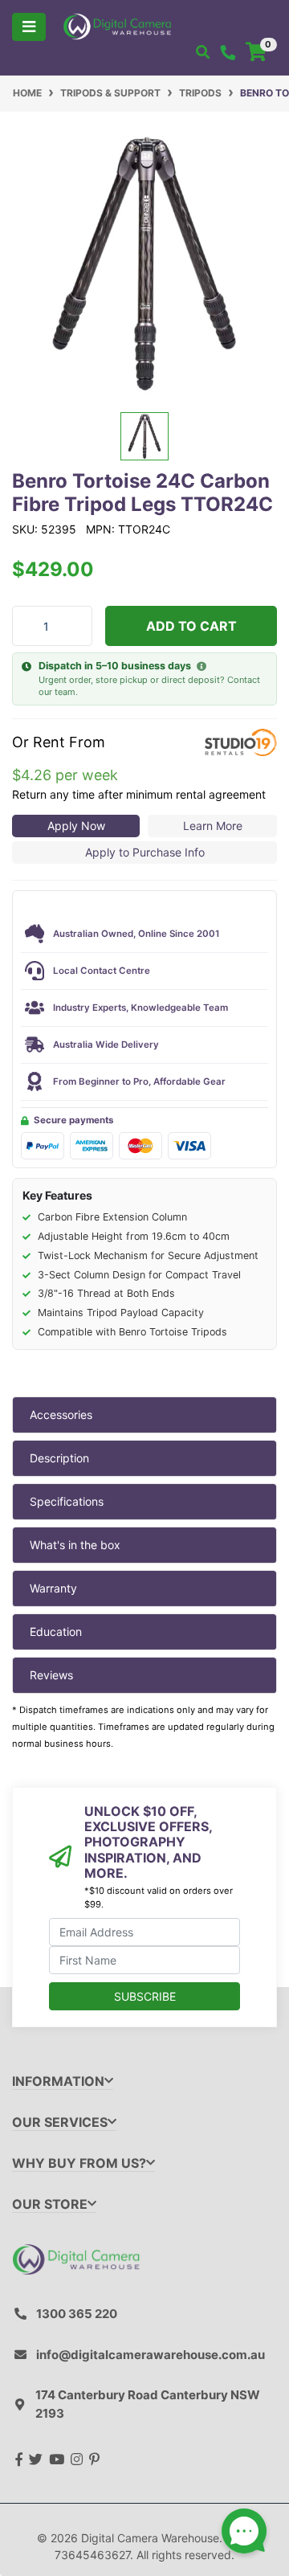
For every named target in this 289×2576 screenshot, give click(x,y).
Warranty (53, 1588)
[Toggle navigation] (29, 27)
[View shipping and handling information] (201, 667)
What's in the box (75, 1545)
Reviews (51, 1675)
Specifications (67, 1501)
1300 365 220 (77, 2314)
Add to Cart (191, 626)
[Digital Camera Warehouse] (117, 25)
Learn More (213, 826)
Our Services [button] (60, 2122)
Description (59, 1458)
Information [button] (58, 2081)
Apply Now (76, 826)
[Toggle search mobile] (203, 52)
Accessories (61, 1415)
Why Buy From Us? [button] (79, 2163)
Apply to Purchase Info (145, 852)
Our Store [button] (50, 2204)
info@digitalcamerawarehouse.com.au (151, 2355)
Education (56, 1631)
